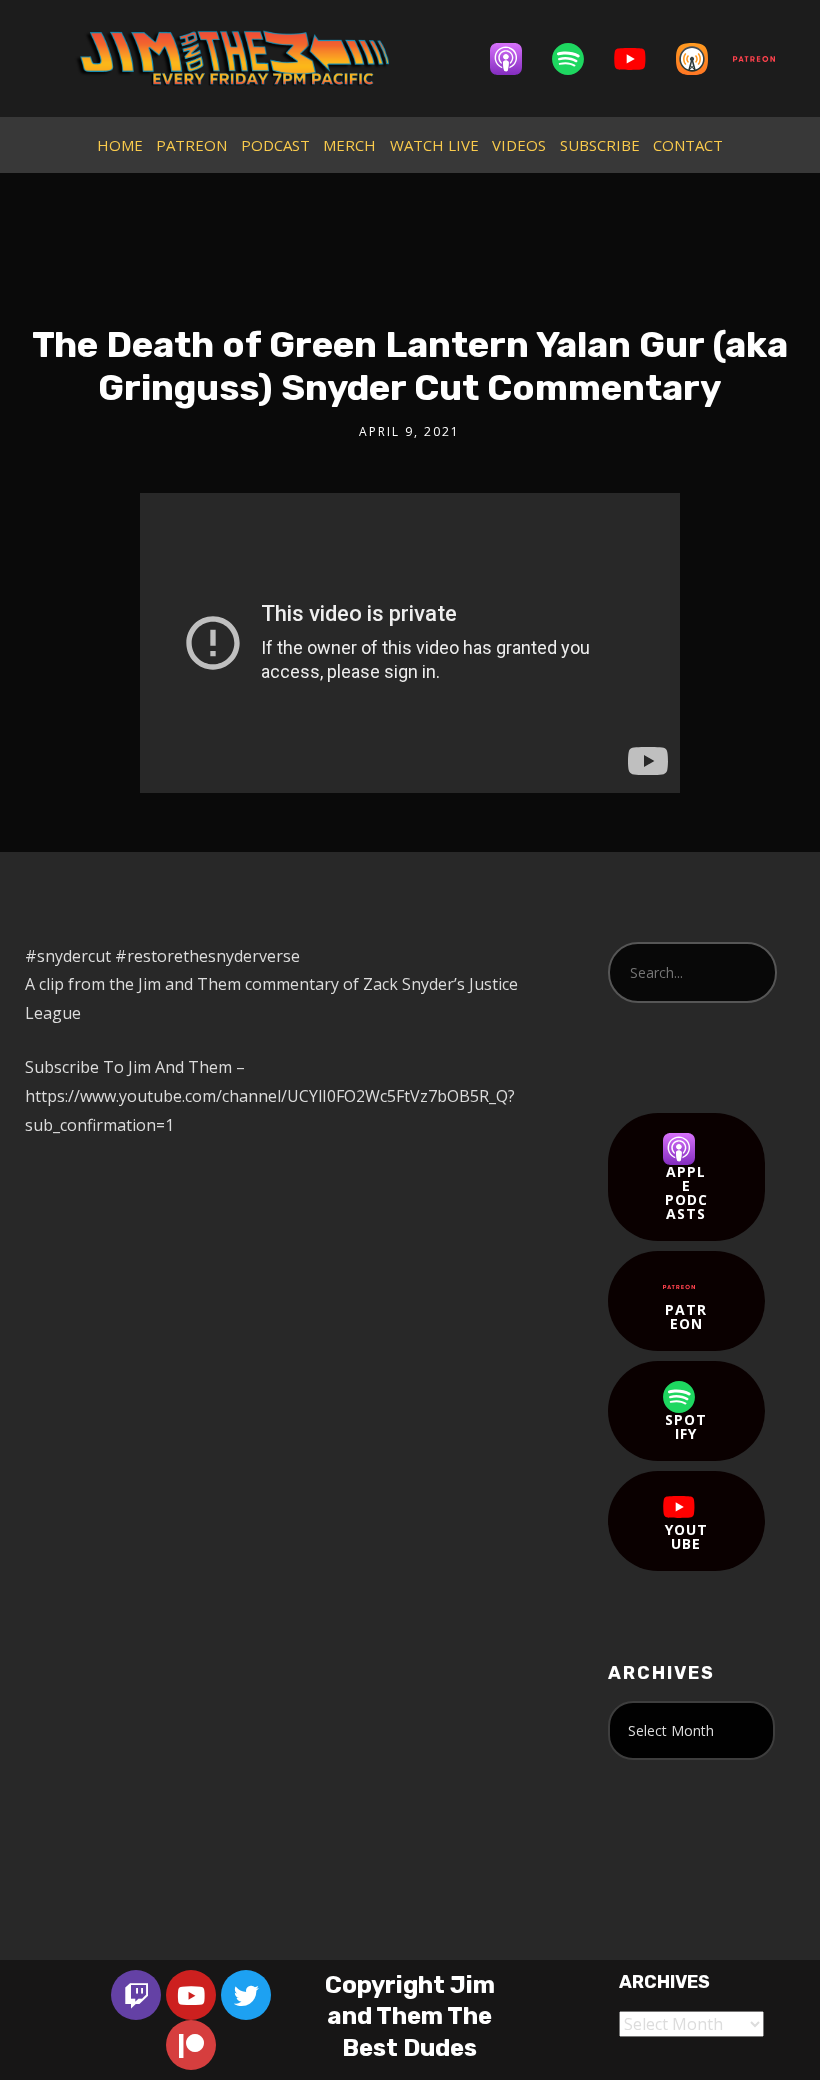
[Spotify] (578, 59)
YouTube (686, 1536)
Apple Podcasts (686, 1192)
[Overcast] (702, 59)
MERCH (349, 145)
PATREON (191, 145)
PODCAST (275, 145)
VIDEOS (519, 145)
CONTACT (688, 145)
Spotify (686, 1426)
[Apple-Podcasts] (516, 59)
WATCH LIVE (434, 145)
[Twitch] (136, 1995)
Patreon (686, 1316)
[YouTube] (640, 59)
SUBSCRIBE (600, 145)
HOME (120, 145)
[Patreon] (764, 59)
